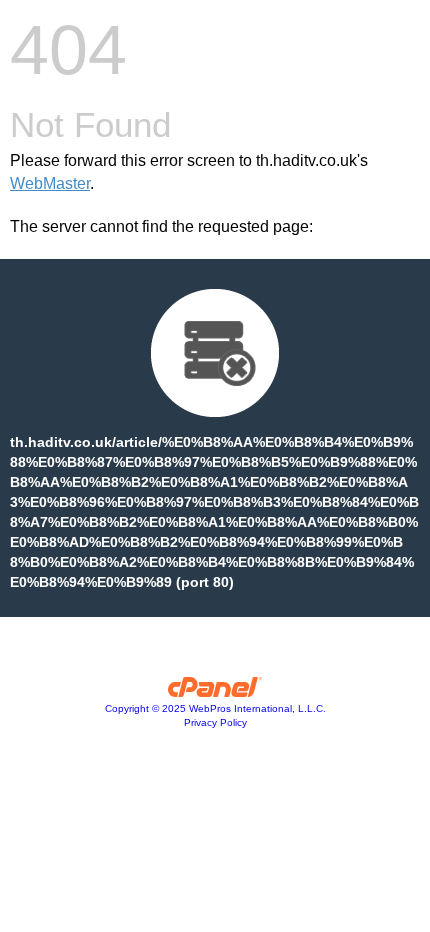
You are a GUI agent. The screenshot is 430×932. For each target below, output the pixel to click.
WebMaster (50, 183)
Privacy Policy (215, 722)
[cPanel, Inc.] (215, 692)
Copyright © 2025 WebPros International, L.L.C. (215, 708)
